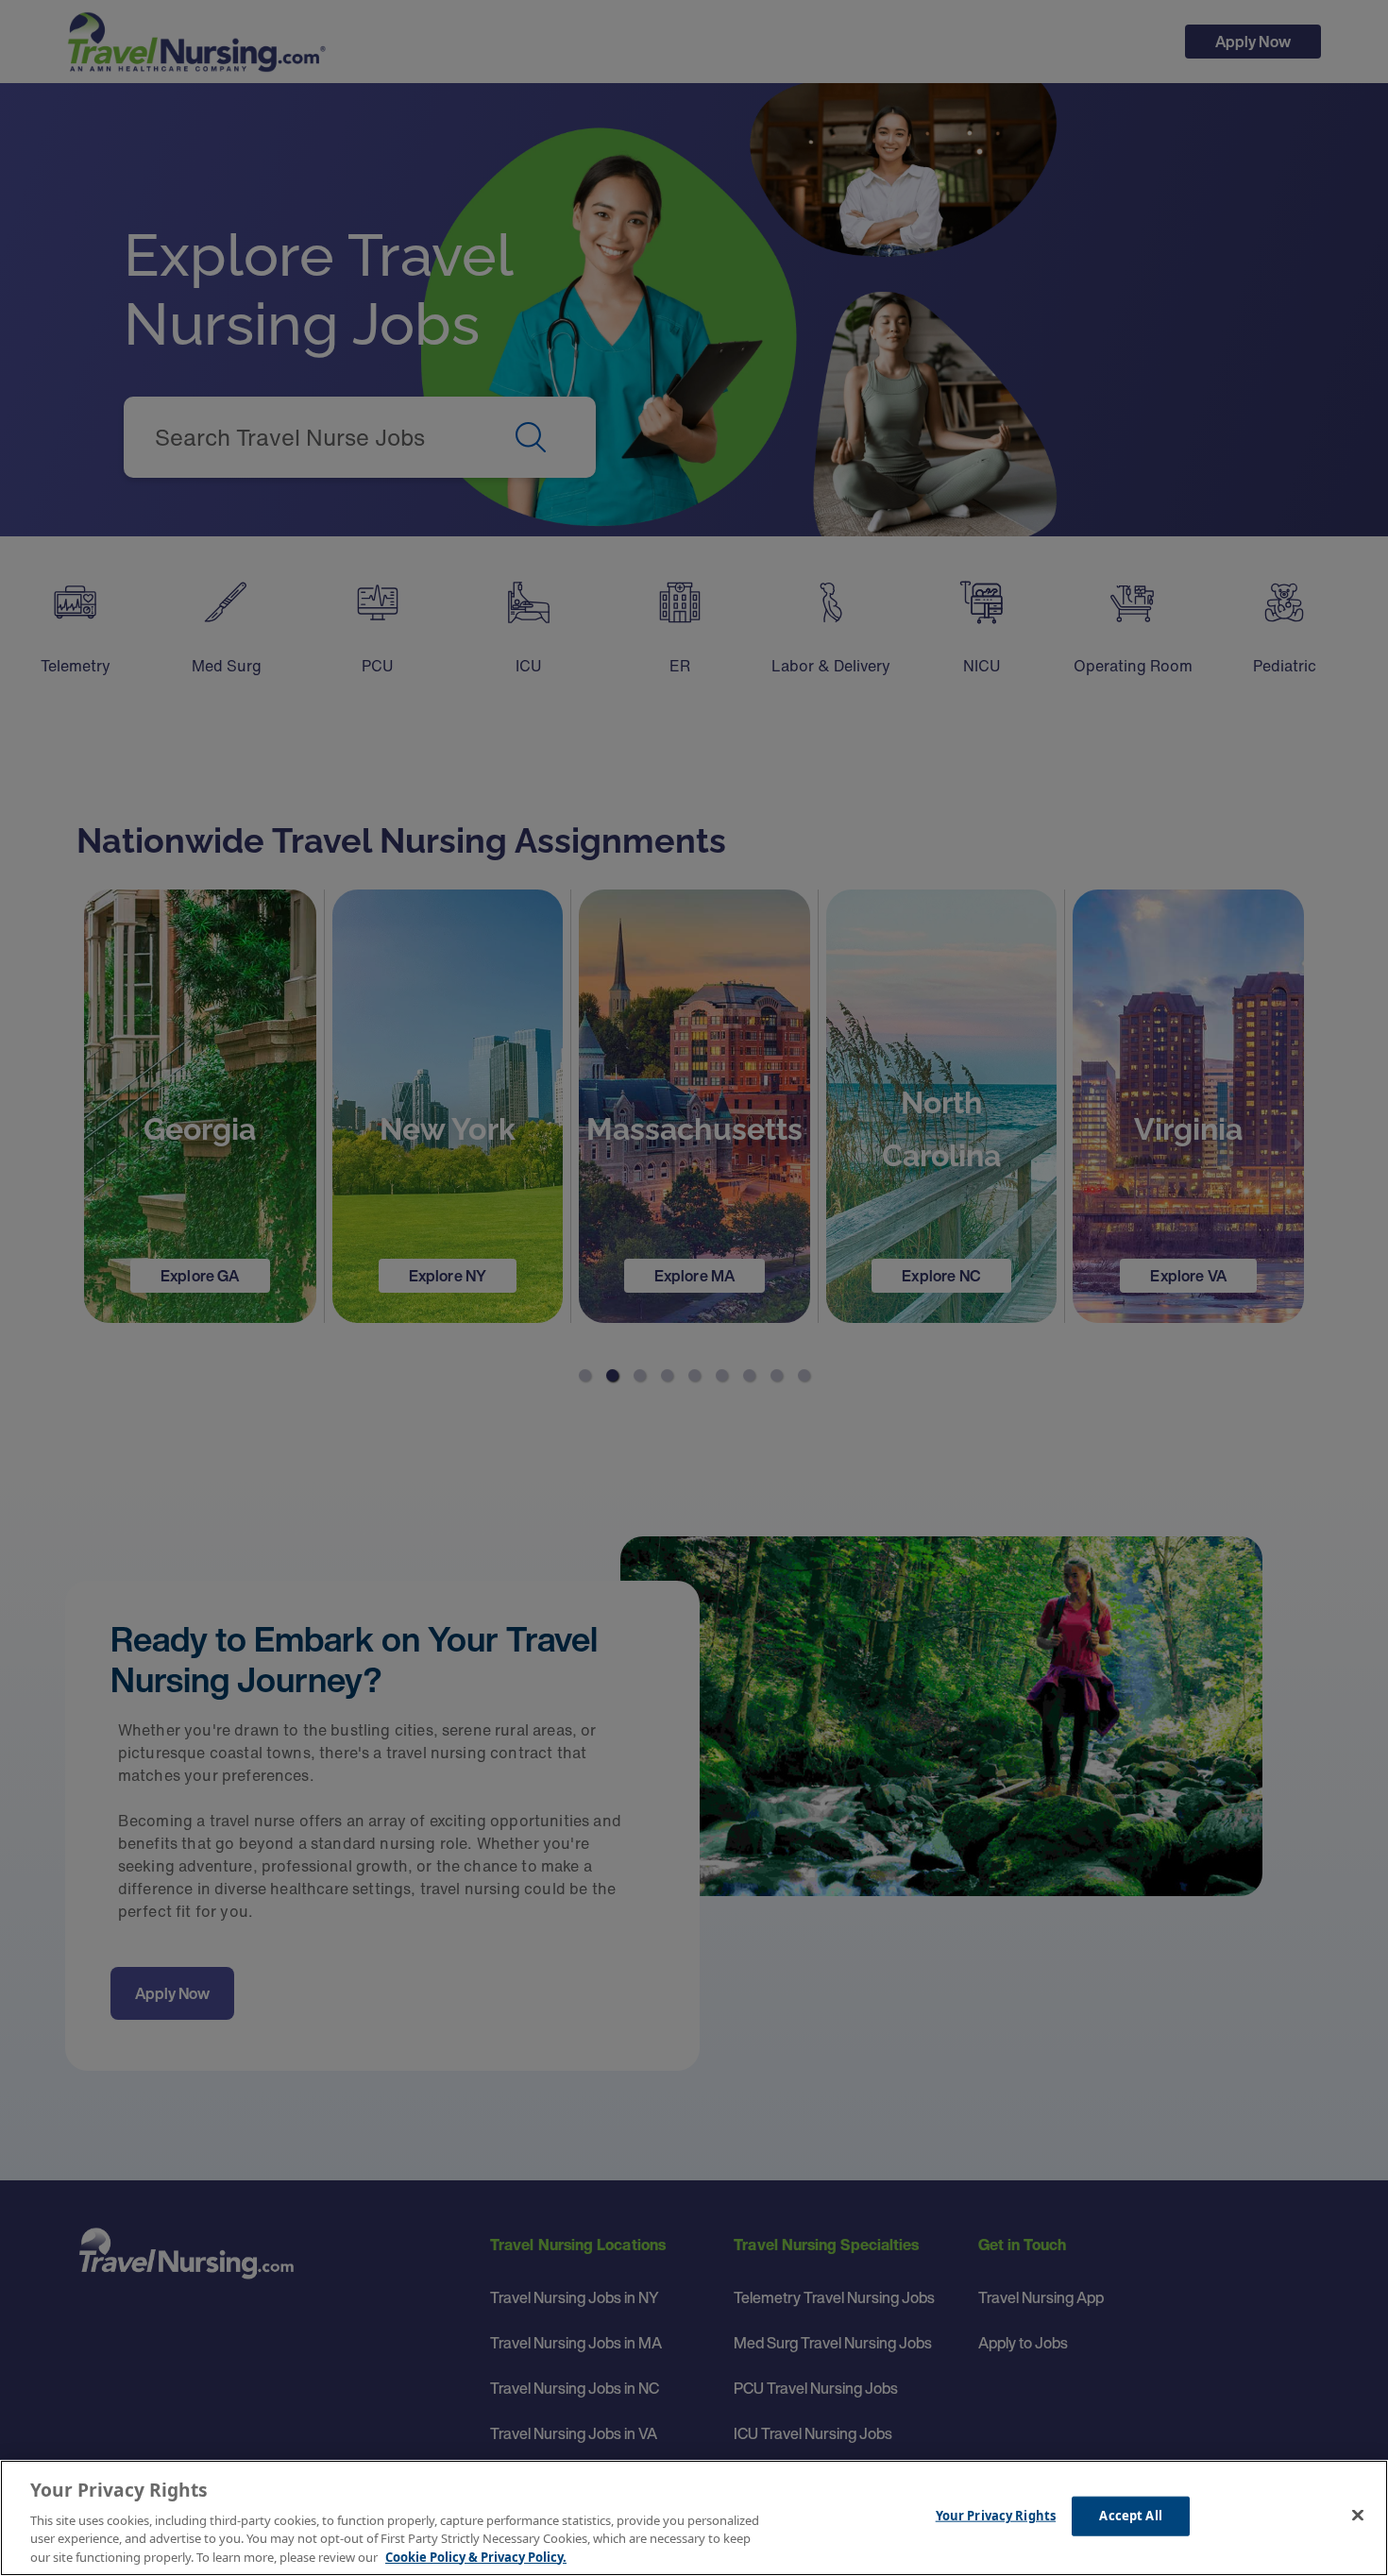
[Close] (1358, 2516)
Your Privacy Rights (996, 2516)
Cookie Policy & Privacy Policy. (476, 2556)
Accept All (1130, 2516)
